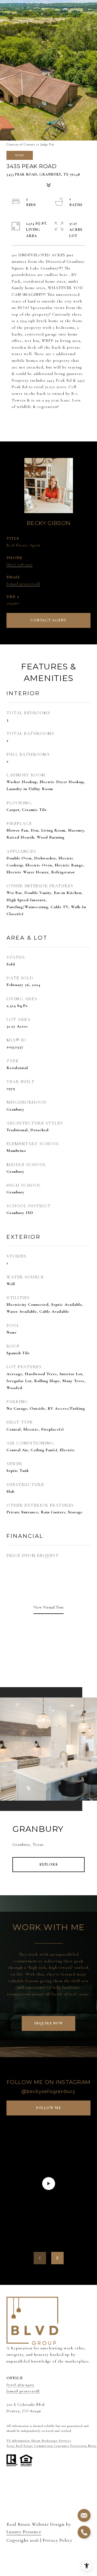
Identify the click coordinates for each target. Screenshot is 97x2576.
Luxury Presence (24, 2532)
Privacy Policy (58, 2540)
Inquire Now (49, 2023)
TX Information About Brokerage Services (39, 2441)
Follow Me (48, 2108)
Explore (49, 1864)
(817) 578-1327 (20, 564)
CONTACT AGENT (48, 620)
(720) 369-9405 (20, 2385)
